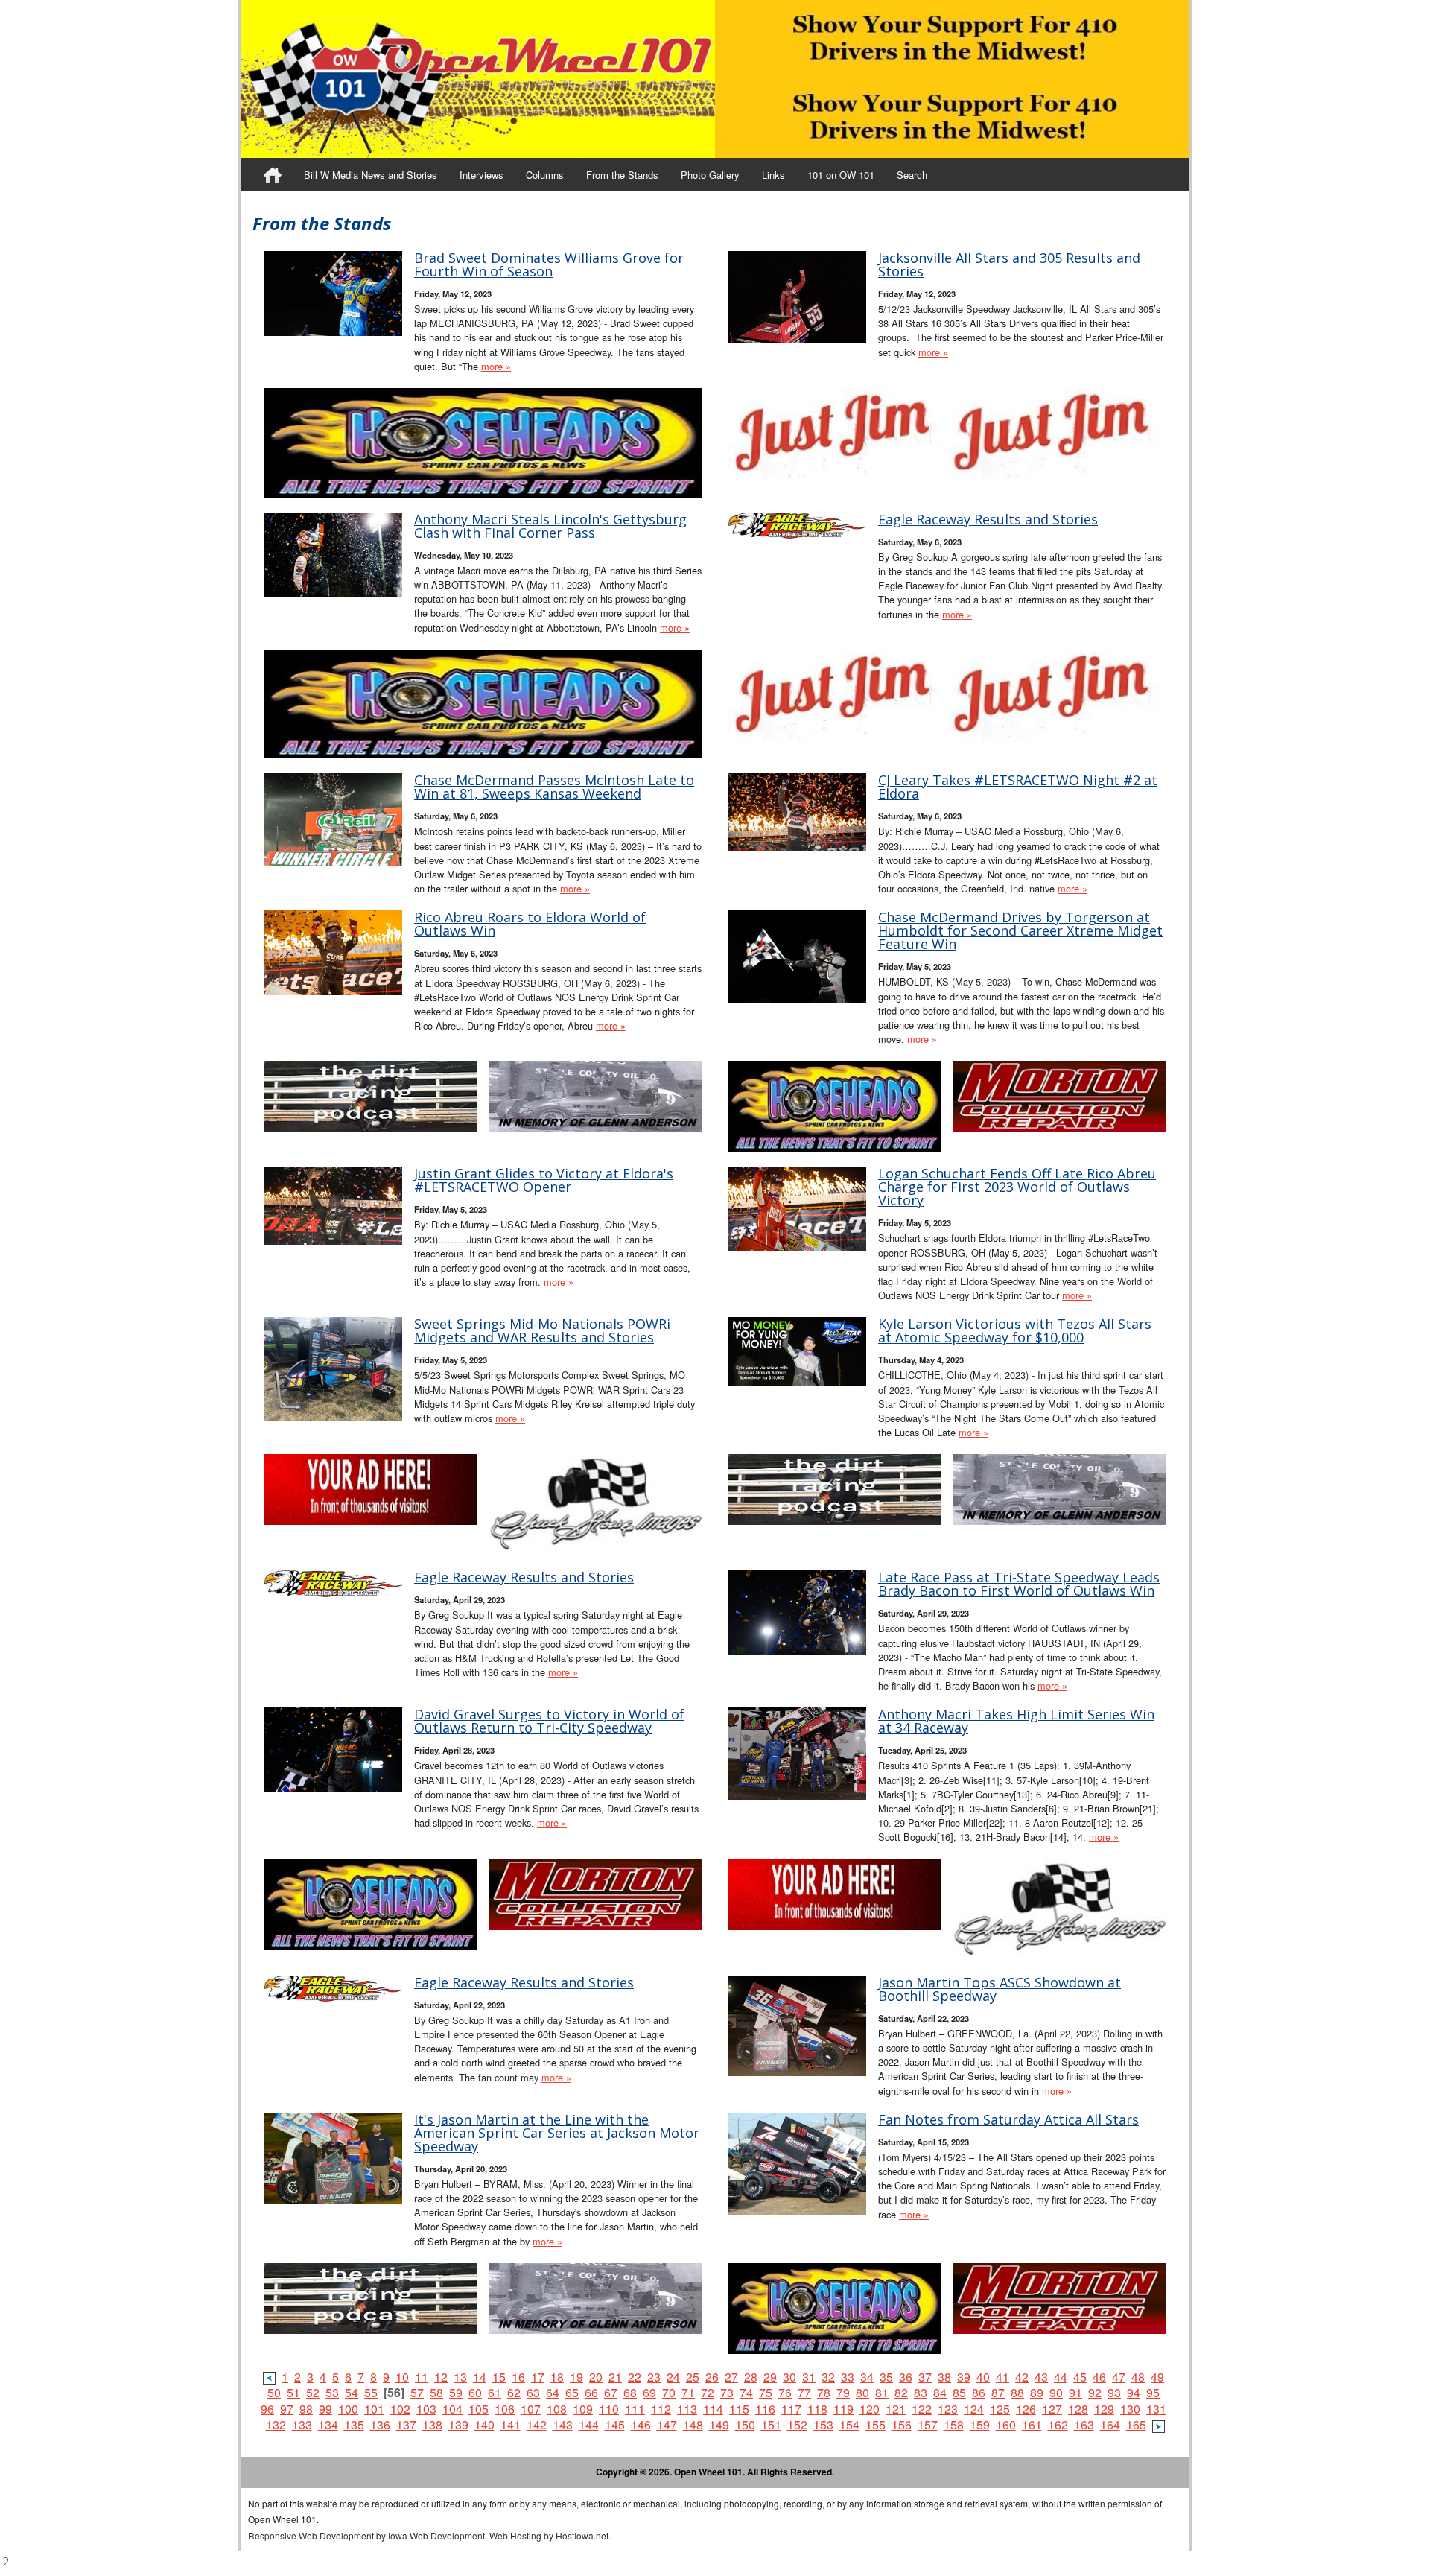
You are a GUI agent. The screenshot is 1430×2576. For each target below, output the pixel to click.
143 (563, 2424)
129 (1104, 2409)
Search (912, 175)
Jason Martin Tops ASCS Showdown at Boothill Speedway (1000, 1989)
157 (928, 2424)
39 (964, 2377)
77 (804, 2392)
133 (302, 2424)
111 (635, 2409)
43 (1041, 2377)
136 (380, 2424)
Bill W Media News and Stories (371, 175)
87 (998, 2392)
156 (902, 2424)
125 (1000, 2409)
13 (460, 2377)
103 (426, 2409)
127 (1052, 2409)
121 (896, 2409)
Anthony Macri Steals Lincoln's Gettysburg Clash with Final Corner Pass (550, 526)
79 (843, 2392)
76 (785, 2392)
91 (1075, 2392)
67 (611, 2392)
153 (823, 2424)
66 (591, 2392)
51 (293, 2392)
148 (693, 2424)
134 (328, 2424)
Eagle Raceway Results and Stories (988, 519)
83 (921, 2392)
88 (1017, 2392)
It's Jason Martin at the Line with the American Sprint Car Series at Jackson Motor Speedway (557, 2133)
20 (596, 2377)
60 (475, 2392)
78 (824, 2392)
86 (979, 2392)
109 (583, 2409)
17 (538, 2377)
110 (609, 2409)
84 (940, 2392)
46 (1099, 2377)
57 (417, 2392)
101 (374, 2409)
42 (1022, 2377)
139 (458, 2424)
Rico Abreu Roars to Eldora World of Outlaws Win (530, 924)
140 (484, 2424)
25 (693, 2377)
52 (313, 2392)
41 (1002, 2377)
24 (673, 2377)
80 (862, 2392)
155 (876, 2424)
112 (661, 2409)
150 (745, 2424)
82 (901, 2392)
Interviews (482, 175)
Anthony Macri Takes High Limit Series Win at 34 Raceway (1016, 1721)
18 (557, 2377)
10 (402, 2377)
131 (1156, 2409)
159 (980, 2424)
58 (436, 2392)
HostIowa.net (582, 2535)
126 (1026, 2409)
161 (1032, 2424)
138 (432, 2424)
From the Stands (622, 175)
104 (452, 2409)
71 (688, 2392)
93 (1114, 2392)
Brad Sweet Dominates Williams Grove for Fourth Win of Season (549, 264)
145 (615, 2424)
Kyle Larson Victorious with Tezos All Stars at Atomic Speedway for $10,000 (1015, 1330)
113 (687, 2409)
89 (1037, 2392)
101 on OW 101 (841, 175)
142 (537, 2424)
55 (371, 2392)
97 (287, 2409)
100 (348, 2409)
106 (505, 2409)
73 (727, 2392)
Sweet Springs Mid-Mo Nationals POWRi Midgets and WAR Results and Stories (542, 1330)
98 (306, 2409)
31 (809, 2377)
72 (708, 2392)
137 (406, 2424)
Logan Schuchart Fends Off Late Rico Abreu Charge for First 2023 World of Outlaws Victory (1017, 1187)
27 (731, 2377)
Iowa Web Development (436, 2535)
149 (719, 2424)
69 (649, 2392)
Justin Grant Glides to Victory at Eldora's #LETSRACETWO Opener (544, 1180)
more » (496, 366)
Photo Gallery (710, 175)
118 (817, 2409)
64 (553, 2392)
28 (751, 2377)
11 (422, 2377)
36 (906, 2377)
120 (870, 2409)
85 (959, 2392)
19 (576, 2377)
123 (948, 2409)
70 (669, 2392)
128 (1078, 2409)
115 (739, 2409)
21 (615, 2377)
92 (1095, 2392)
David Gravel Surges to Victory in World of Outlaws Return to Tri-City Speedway (549, 1721)
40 (983, 2377)
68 (630, 2392)
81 (882, 2392)
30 (789, 2377)
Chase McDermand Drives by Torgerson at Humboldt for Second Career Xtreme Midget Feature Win (1020, 930)
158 (954, 2424)
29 (770, 2377)
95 (1153, 2392)
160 (1006, 2424)
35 (886, 2377)
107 (531, 2409)
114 (713, 2409)
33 (848, 2377)
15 (499, 2377)
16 (518, 2377)
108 (557, 2409)
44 (1061, 2377)
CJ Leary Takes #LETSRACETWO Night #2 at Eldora (1018, 787)
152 (797, 2424)
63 (533, 2392)
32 (828, 2377)
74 (746, 2392)
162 (1058, 2424)
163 (1084, 2424)
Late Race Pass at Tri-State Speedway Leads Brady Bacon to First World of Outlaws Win (1019, 1584)
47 (1119, 2377)
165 (1136, 2424)
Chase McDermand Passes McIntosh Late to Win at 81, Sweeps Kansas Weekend (554, 787)
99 (325, 2409)
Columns (545, 175)
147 (667, 2424)
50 (274, 2392)
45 (1080, 2377)
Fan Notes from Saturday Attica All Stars (1008, 2119)
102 (400, 2409)
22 (635, 2377)
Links (773, 175)
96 (267, 2409)
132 (276, 2424)
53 (332, 2392)
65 (572, 2392)
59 (456, 2392)
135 (354, 2424)
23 (654, 2377)
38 (944, 2377)
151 (771, 2424)
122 (922, 2409)
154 (849, 2424)
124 (974, 2409)
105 (479, 2409)
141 (511, 2424)
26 (712, 2377)
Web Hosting (515, 2535)
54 (352, 2392)
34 (867, 2377)
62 (514, 2392)
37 (925, 2377)
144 (589, 2424)
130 (1130, 2409)
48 (1138, 2377)
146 (641, 2424)
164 (1110, 2424)
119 (843, 2409)
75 (766, 2392)
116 (765, 2409)
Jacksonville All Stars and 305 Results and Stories (1009, 264)
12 (441, 2377)
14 (480, 2377)
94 (1134, 2392)
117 (791, 2409)
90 (1056, 2392)
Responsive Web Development (311, 2535)
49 (1157, 2377)
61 (495, 2392)
